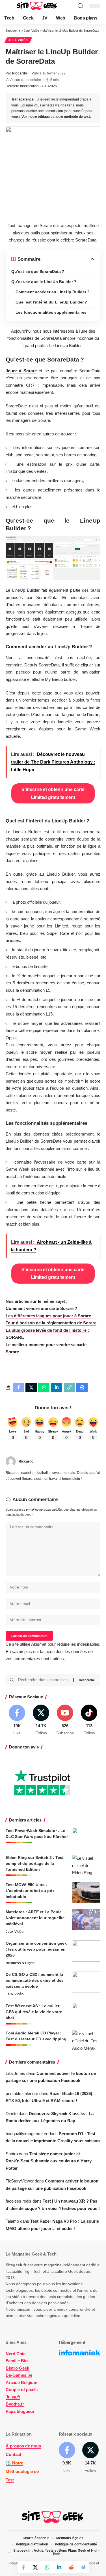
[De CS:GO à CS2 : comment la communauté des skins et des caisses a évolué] (86, 1982)
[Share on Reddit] (71, 2567)
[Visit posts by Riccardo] (11, 1461)
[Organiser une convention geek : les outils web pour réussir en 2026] (86, 1951)
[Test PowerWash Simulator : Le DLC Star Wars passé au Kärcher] (86, 1838)
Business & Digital (20, 1963)
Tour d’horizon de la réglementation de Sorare (51, 1323)
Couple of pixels (22, 2390)
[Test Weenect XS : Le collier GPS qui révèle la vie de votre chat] (86, 2014)
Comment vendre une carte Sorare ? (41, 1308)
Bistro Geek (17, 2368)
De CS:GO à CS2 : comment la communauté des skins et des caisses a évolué (35, 1980)
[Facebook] (17, 1720)
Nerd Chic (16, 2354)
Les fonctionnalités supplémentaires (51, 312)
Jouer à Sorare (21, 371)
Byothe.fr (15, 2404)
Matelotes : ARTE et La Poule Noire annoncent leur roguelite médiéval (35, 1918)
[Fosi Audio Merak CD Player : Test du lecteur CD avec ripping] (86, 2041)
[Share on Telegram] (83, 2567)
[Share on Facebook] (23, 2567)
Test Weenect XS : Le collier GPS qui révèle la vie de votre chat (34, 2012)
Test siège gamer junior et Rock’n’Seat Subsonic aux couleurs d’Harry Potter (49, 2161)
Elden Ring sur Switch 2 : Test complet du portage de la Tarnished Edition (35, 1863)
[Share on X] (35, 2567)
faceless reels (19, 2201)
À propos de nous (23, 2446)
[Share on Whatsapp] (47, 2567)
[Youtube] (65, 1720)
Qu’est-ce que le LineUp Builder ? (44, 282)
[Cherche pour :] (44, 1680)
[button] (10, 6)
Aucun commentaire (26, 80)
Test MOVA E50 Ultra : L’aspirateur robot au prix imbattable (30, 1891)
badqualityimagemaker (27, 2134)
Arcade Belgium (21, 2382)
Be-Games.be (19, 2375)
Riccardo (20, 73)
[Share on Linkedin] (59, 2567)
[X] (41, 1720)
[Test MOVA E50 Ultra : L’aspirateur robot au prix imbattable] (86, 1892)
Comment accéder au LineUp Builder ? (53, 292)
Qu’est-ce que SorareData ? (38, 272)
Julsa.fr (13, 2397)
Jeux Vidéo (18, 40)
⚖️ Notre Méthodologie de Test (22, 2471)
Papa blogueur (20, 2411)
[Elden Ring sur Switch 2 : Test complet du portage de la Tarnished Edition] (86, 1865)
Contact (13, 2454)
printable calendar (22, 2093)
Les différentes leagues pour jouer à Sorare (48, 1316)
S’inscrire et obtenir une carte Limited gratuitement (53, 793)
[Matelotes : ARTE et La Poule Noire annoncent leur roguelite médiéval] (86, 1920)
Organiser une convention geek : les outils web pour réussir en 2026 (36, 1949)
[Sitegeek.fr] (37, 6)
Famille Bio (17, 2361)
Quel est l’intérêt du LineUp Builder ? (51, 302)
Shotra (12, 2154)
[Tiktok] (89, 1720)
